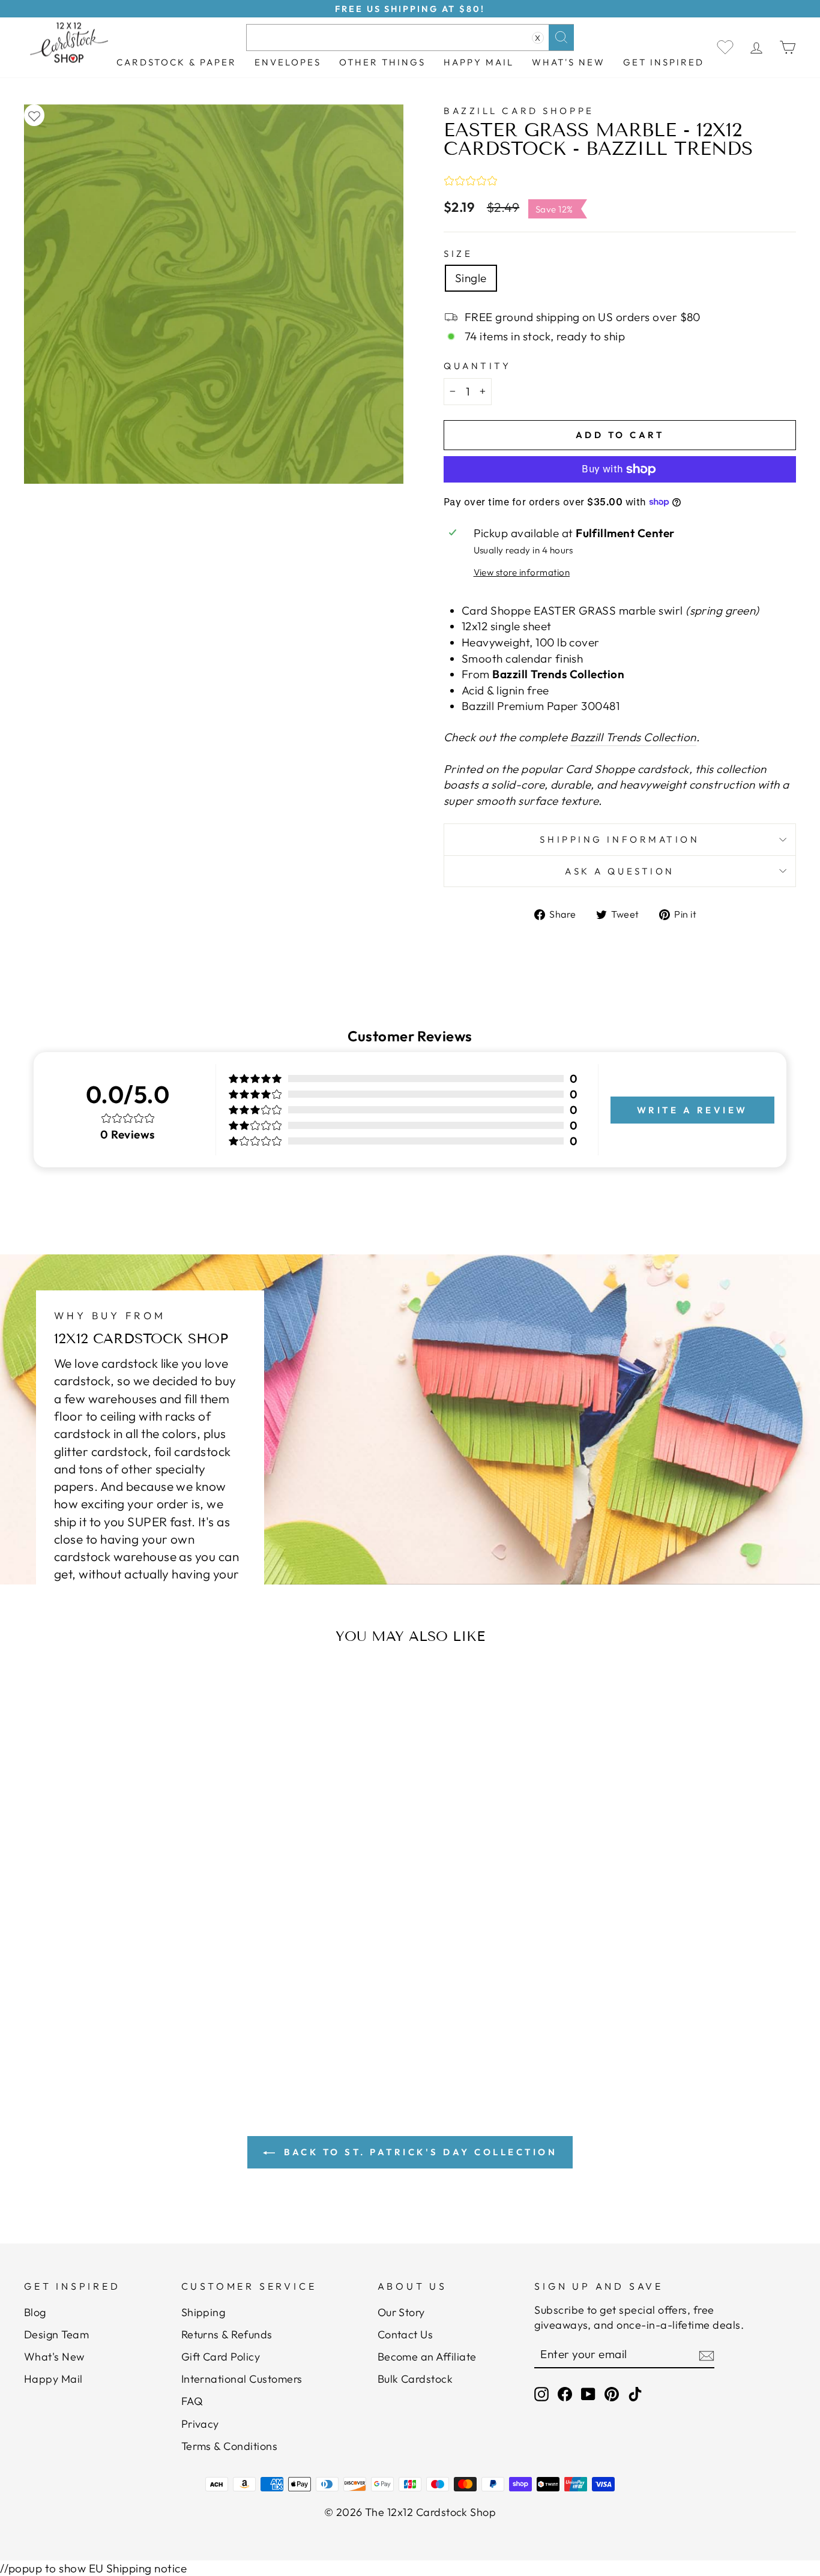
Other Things (382, 62)
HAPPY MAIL (479, 62)
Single (471, 278)
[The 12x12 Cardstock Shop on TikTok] (635, 2394)
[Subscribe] (707, 2355)
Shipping (203, 2312)
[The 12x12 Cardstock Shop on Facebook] (565, 2394)
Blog (35, 2312)
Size (458, 254)
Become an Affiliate (427, 2357)
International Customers (242, 2379)
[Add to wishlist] (34, 116)
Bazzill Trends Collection (633, 737)
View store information (522, 572)
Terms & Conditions (230, 2446)
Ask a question (620, 871)
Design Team (56, 2334)
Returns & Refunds (227, 2334)
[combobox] (410, 38)
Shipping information (620, 839)
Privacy (200, 2424)
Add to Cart (131, 1989)
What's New (568, 62)
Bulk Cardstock (415, 2379)
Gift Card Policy (221, 2357)
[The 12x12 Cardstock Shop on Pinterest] (612, 2394)
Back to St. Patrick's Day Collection (419, 2152)
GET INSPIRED (664, 62)
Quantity (477, 366)
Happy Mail (53, 2379)
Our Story (401, 2312)
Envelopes (288, 62)
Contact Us (405, 2334)
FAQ (192, 2401)
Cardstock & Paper (176, 62)
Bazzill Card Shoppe (519, 111)
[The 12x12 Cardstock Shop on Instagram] (541, 2394)
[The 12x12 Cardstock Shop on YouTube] (588, 2394)
